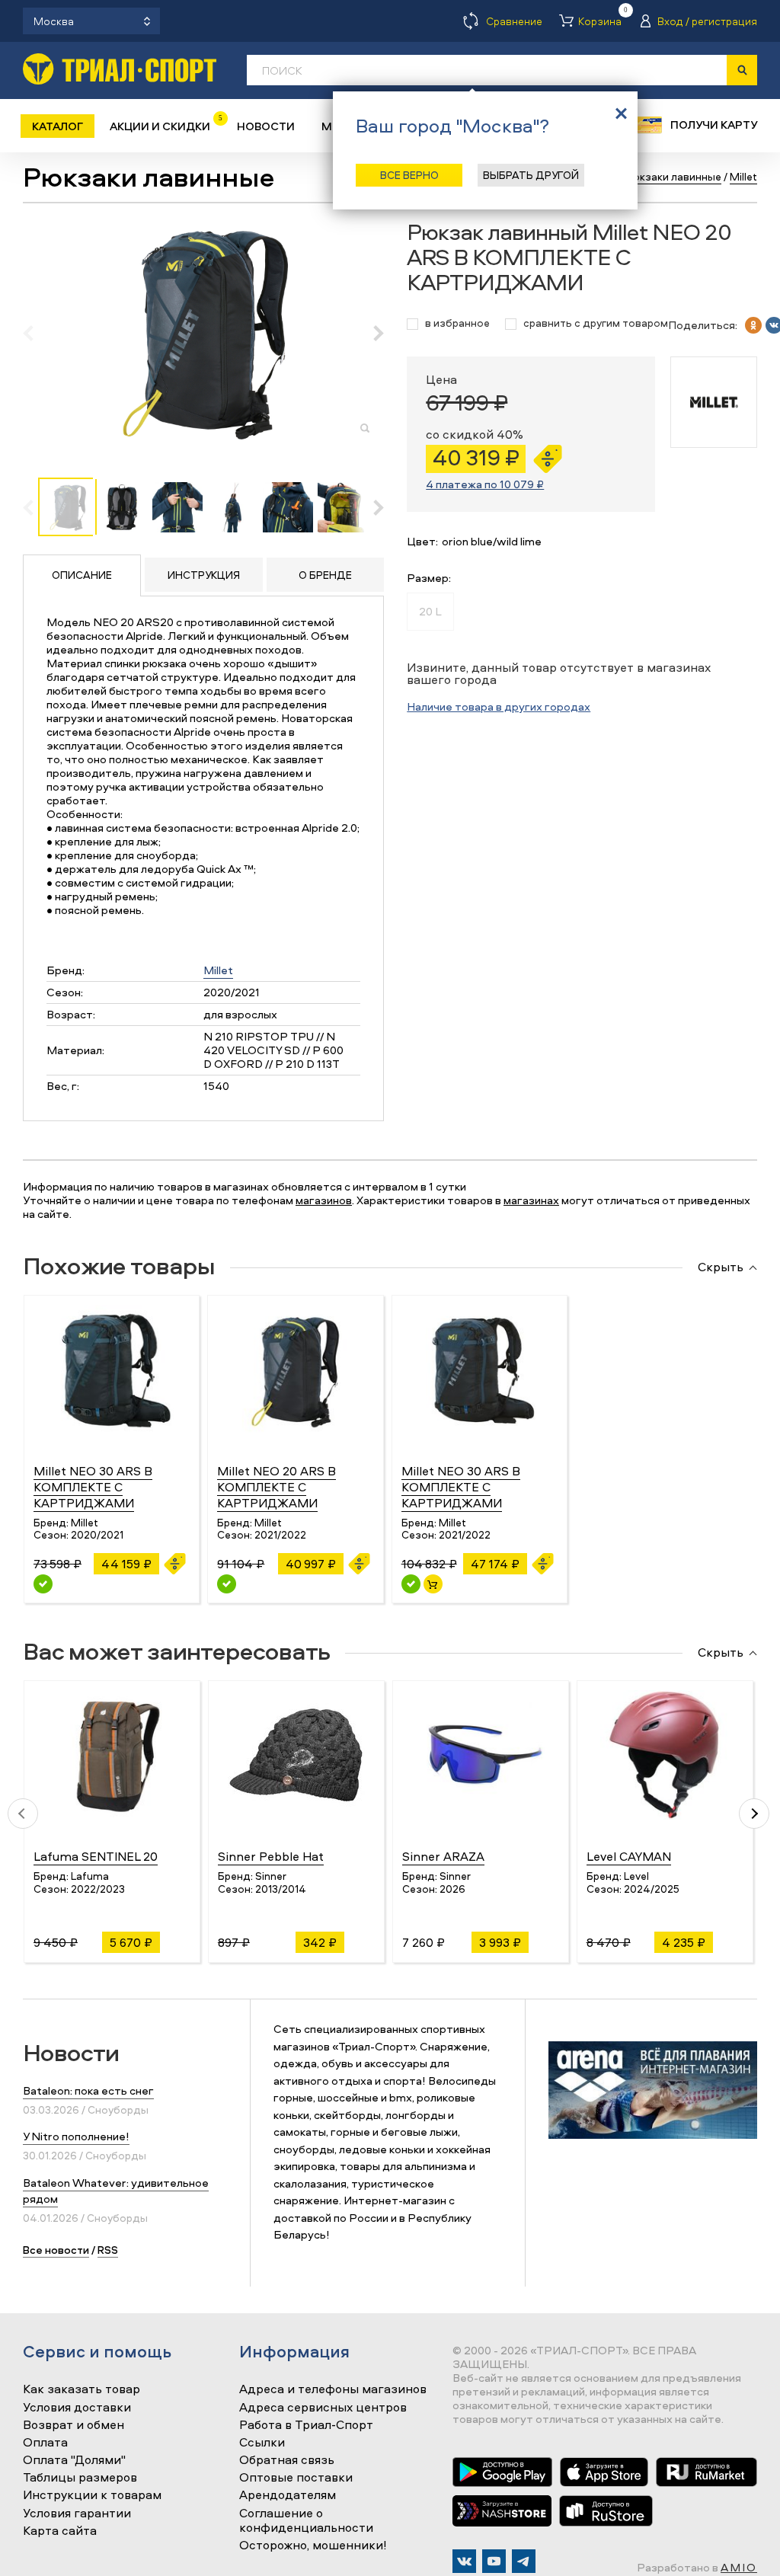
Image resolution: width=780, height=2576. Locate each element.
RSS (108, 2250)
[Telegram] (524, 2561)
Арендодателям (288, 2495)
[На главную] (120, 69)
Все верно (409, 175)
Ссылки (262, 2443)
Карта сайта (60, 2531)
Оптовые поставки (296, 2478)
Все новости (56, 2250)
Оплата (45, 2443)
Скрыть (721, 1267)
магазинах (531, 1200)
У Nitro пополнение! (76, 2136)
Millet (218, 970)
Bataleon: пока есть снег (88, 2090)
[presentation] (36, 333)
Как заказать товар (82, 2389)
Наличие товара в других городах (499, 706)
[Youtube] (494, 2561)
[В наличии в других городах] (43, 1584)
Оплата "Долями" (74, 2460)
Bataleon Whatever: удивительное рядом (116, 2191)
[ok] (753, 325)
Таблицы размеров (80, 2478)
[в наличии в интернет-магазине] (433, 1584)
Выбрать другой (531, 175)
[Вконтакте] (464, 2561)
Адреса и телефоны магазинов (333, 2389)
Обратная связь (287, 2460)
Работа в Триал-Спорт (306, 2425)
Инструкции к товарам (92, 2495)
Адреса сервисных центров (323, 2408)
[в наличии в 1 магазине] (411, 1584)
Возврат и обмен (74, 2425)
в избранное (457, 323)
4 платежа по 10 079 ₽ (485, 484)
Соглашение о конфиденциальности (306, 2521)
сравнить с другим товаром (596, 323)
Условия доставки (77, 2408)
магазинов (324, 1200)
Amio (739, 2567)
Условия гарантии (77, 2514)
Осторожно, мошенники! (313, 2546)
